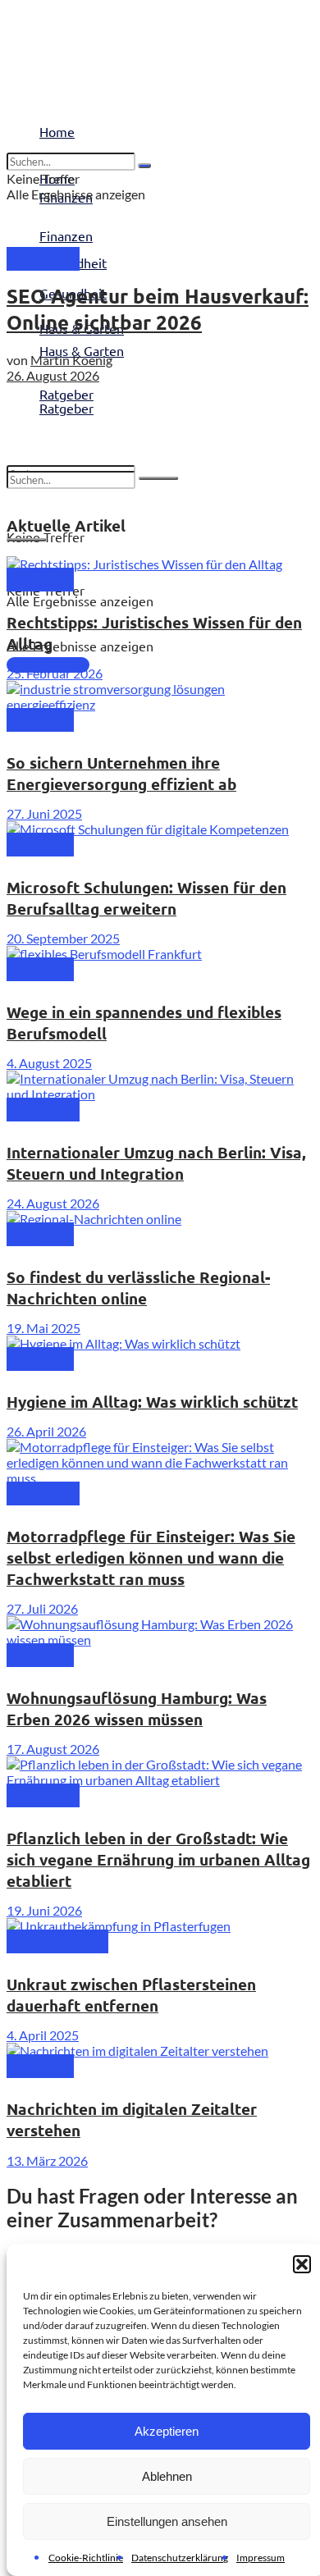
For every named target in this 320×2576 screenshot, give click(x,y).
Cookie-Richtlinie (86, 2558)
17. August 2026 (53, 1749)
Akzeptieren (167, 2431)
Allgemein (43, 1110)
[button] (302, 2264)
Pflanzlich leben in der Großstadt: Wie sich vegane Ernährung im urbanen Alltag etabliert (158, 1859)
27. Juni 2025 (44, 813)
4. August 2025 (49, 1063)
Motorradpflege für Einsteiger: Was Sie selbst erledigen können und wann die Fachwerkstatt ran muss (151, 1557)
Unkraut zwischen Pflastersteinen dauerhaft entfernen (131, 1995)
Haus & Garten (82, 350)
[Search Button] (158, 478)
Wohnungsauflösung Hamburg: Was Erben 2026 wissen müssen (137, 1708)
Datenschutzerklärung (180, 2558)
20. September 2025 (63, 938)
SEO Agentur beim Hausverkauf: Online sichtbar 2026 (158, 309)
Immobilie (43, 259)
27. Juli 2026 (42, 1608)
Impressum (261, 2558)
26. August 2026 (53, 375)
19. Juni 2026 (44, 1910)
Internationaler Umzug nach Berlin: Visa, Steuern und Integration (156, 1163)
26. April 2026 (46, 1431)
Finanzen (66, 235)
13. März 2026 (47, 2160)
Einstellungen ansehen (167, 2521)
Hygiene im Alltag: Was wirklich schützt (152, 1402)
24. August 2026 (53, 1203)
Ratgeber (66, 408)
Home (57, 131)
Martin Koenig (71, 360)
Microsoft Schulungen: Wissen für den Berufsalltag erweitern (146, 898)
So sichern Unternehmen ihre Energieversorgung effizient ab (121, 773)
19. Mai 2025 (43, 1328)
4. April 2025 (43, 2035)
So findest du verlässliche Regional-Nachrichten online (138, 1288)
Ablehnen (167, 2476)
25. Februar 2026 (55, 673)
